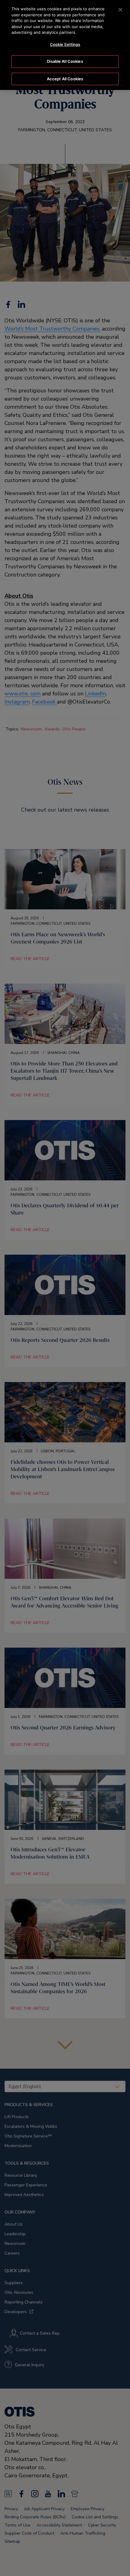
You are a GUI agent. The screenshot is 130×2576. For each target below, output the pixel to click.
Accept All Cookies (65, 79)
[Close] (120, 10)
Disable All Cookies (65, 61)
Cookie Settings (65, 44)
